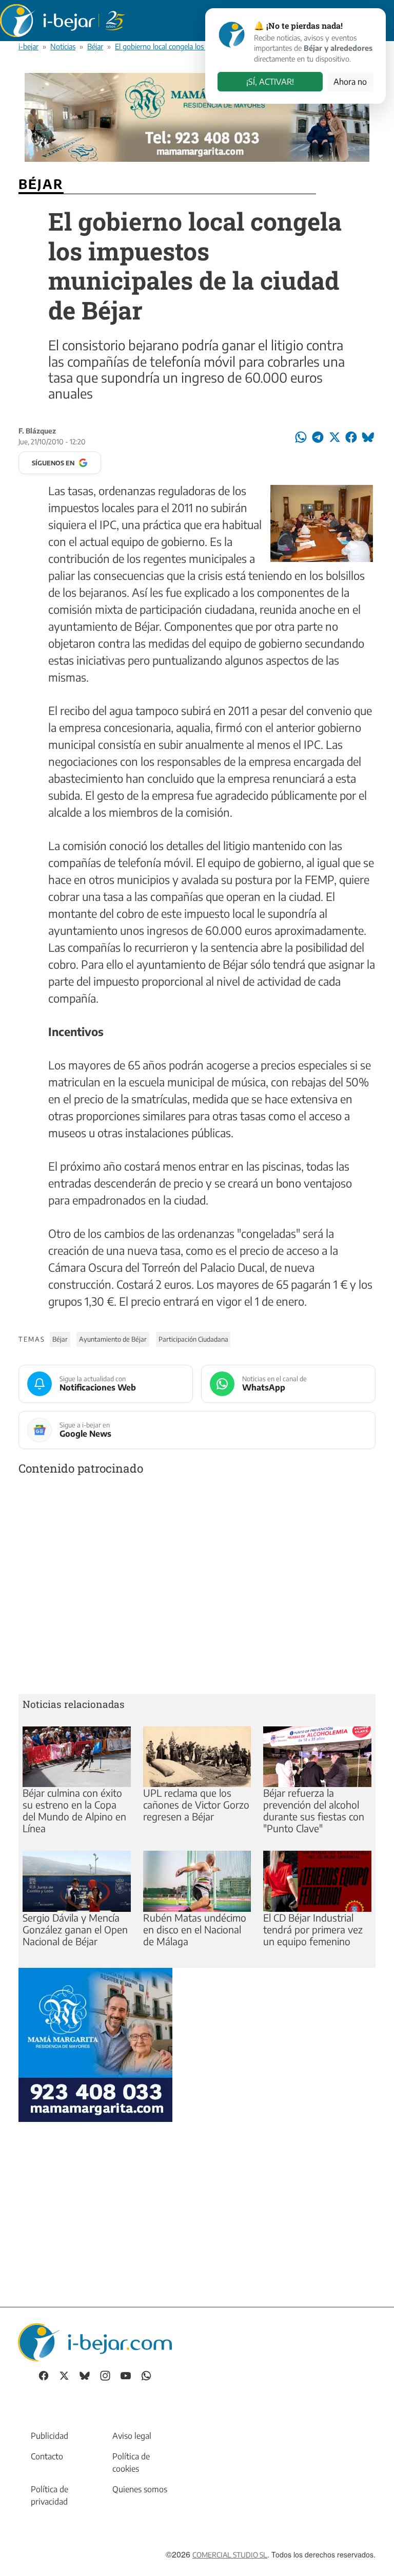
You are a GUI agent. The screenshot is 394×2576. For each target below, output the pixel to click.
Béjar (95, 46)
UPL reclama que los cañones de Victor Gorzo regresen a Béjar (196, 1804)
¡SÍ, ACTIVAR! (270, 82)
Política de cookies (131, 2462)
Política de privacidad (50, 2495)
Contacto (47, 2456)
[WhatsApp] (146, 2375)
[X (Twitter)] (64, 2375)
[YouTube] (126, 2375)
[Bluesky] (85, 2375)
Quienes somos (140, 2489)
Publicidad (50, 2436)
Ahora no (350, 82)
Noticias (63, 46)
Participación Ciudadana (193, 1339)
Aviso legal (132, 2436)
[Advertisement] (197, 1587)
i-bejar (28, 46)
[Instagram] (105, 2375)
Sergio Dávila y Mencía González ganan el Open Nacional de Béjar (75, 1929)
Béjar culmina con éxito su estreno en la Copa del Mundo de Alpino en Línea (74, 1810)
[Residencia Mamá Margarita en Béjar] (95, 2043)
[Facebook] (44, 2375)
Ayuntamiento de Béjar (113, 1339)
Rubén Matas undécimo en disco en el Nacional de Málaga (195, 1929)
